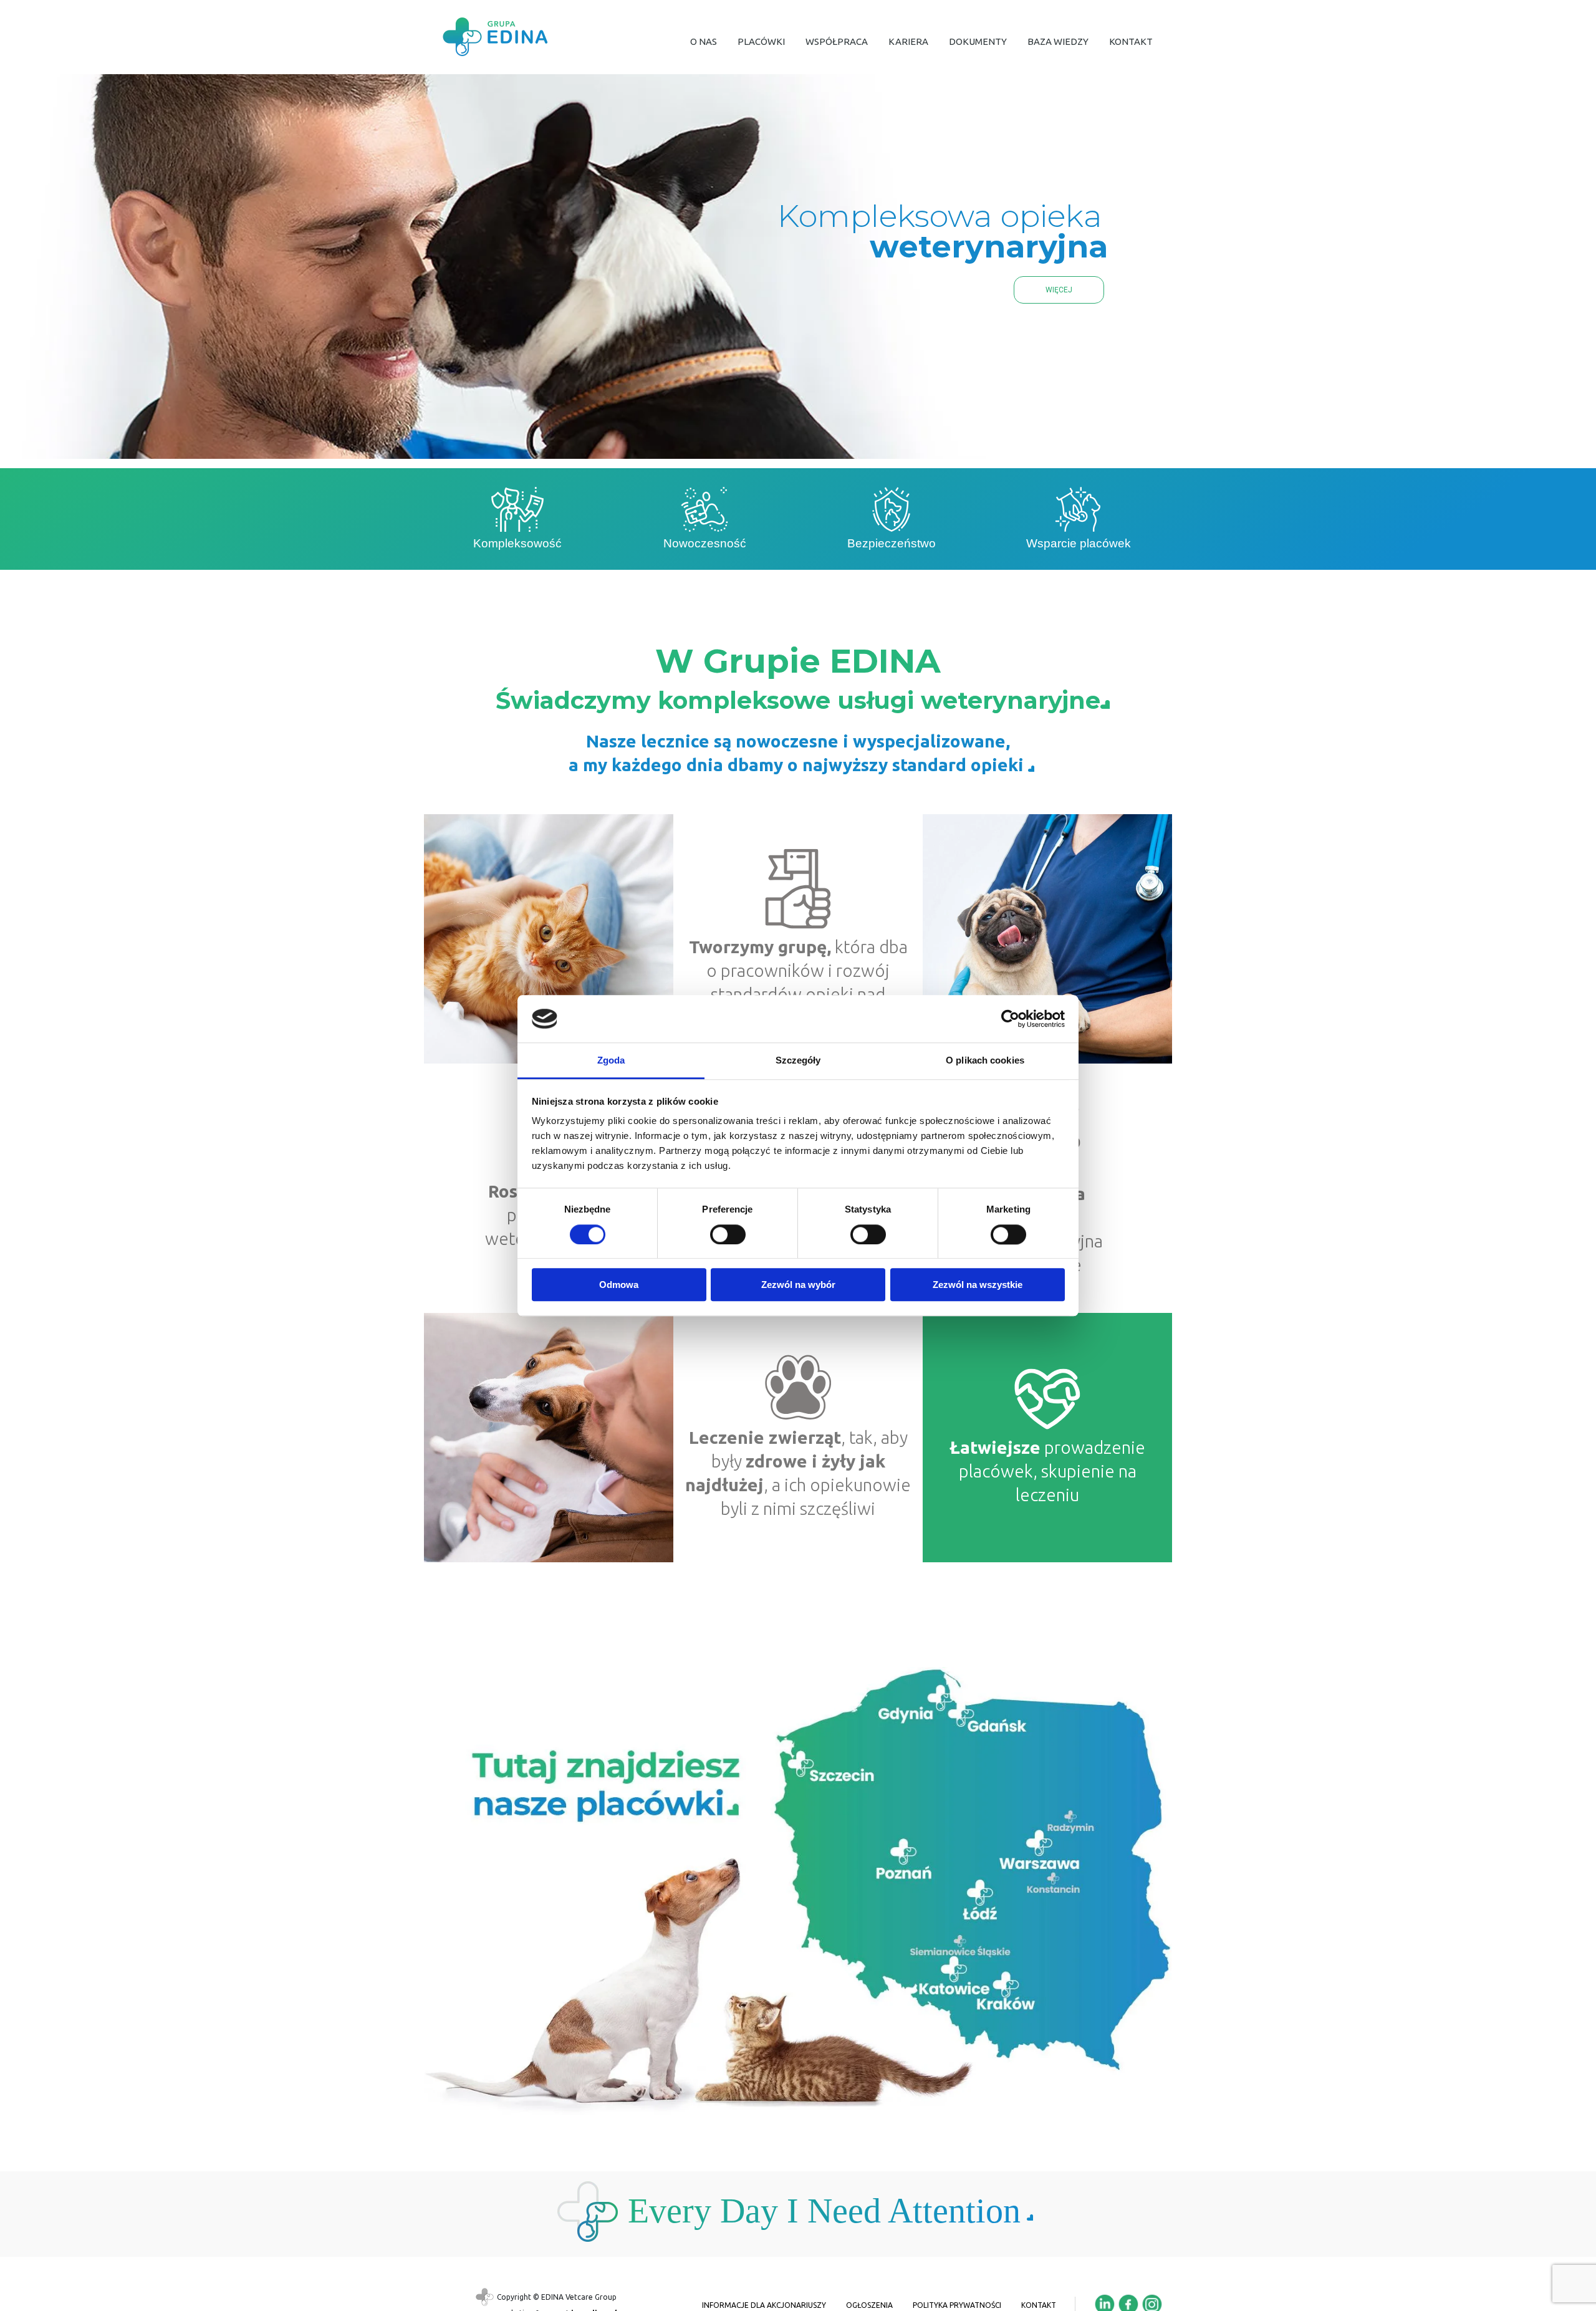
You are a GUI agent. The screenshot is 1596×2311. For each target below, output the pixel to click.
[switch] (728, 1234)
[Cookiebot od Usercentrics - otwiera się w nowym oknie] (1010, 1019)
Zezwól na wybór (798, 1285)
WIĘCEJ (1059, 290)
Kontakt (1039, 2305)
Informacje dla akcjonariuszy (764, 2305)
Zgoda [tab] (611, 1061)
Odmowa (619, 1285)
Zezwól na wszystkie (978, 1285)
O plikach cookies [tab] (985, 1061)
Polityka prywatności (957, 2305)
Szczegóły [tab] (798, 1061)
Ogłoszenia (869, 2305)
